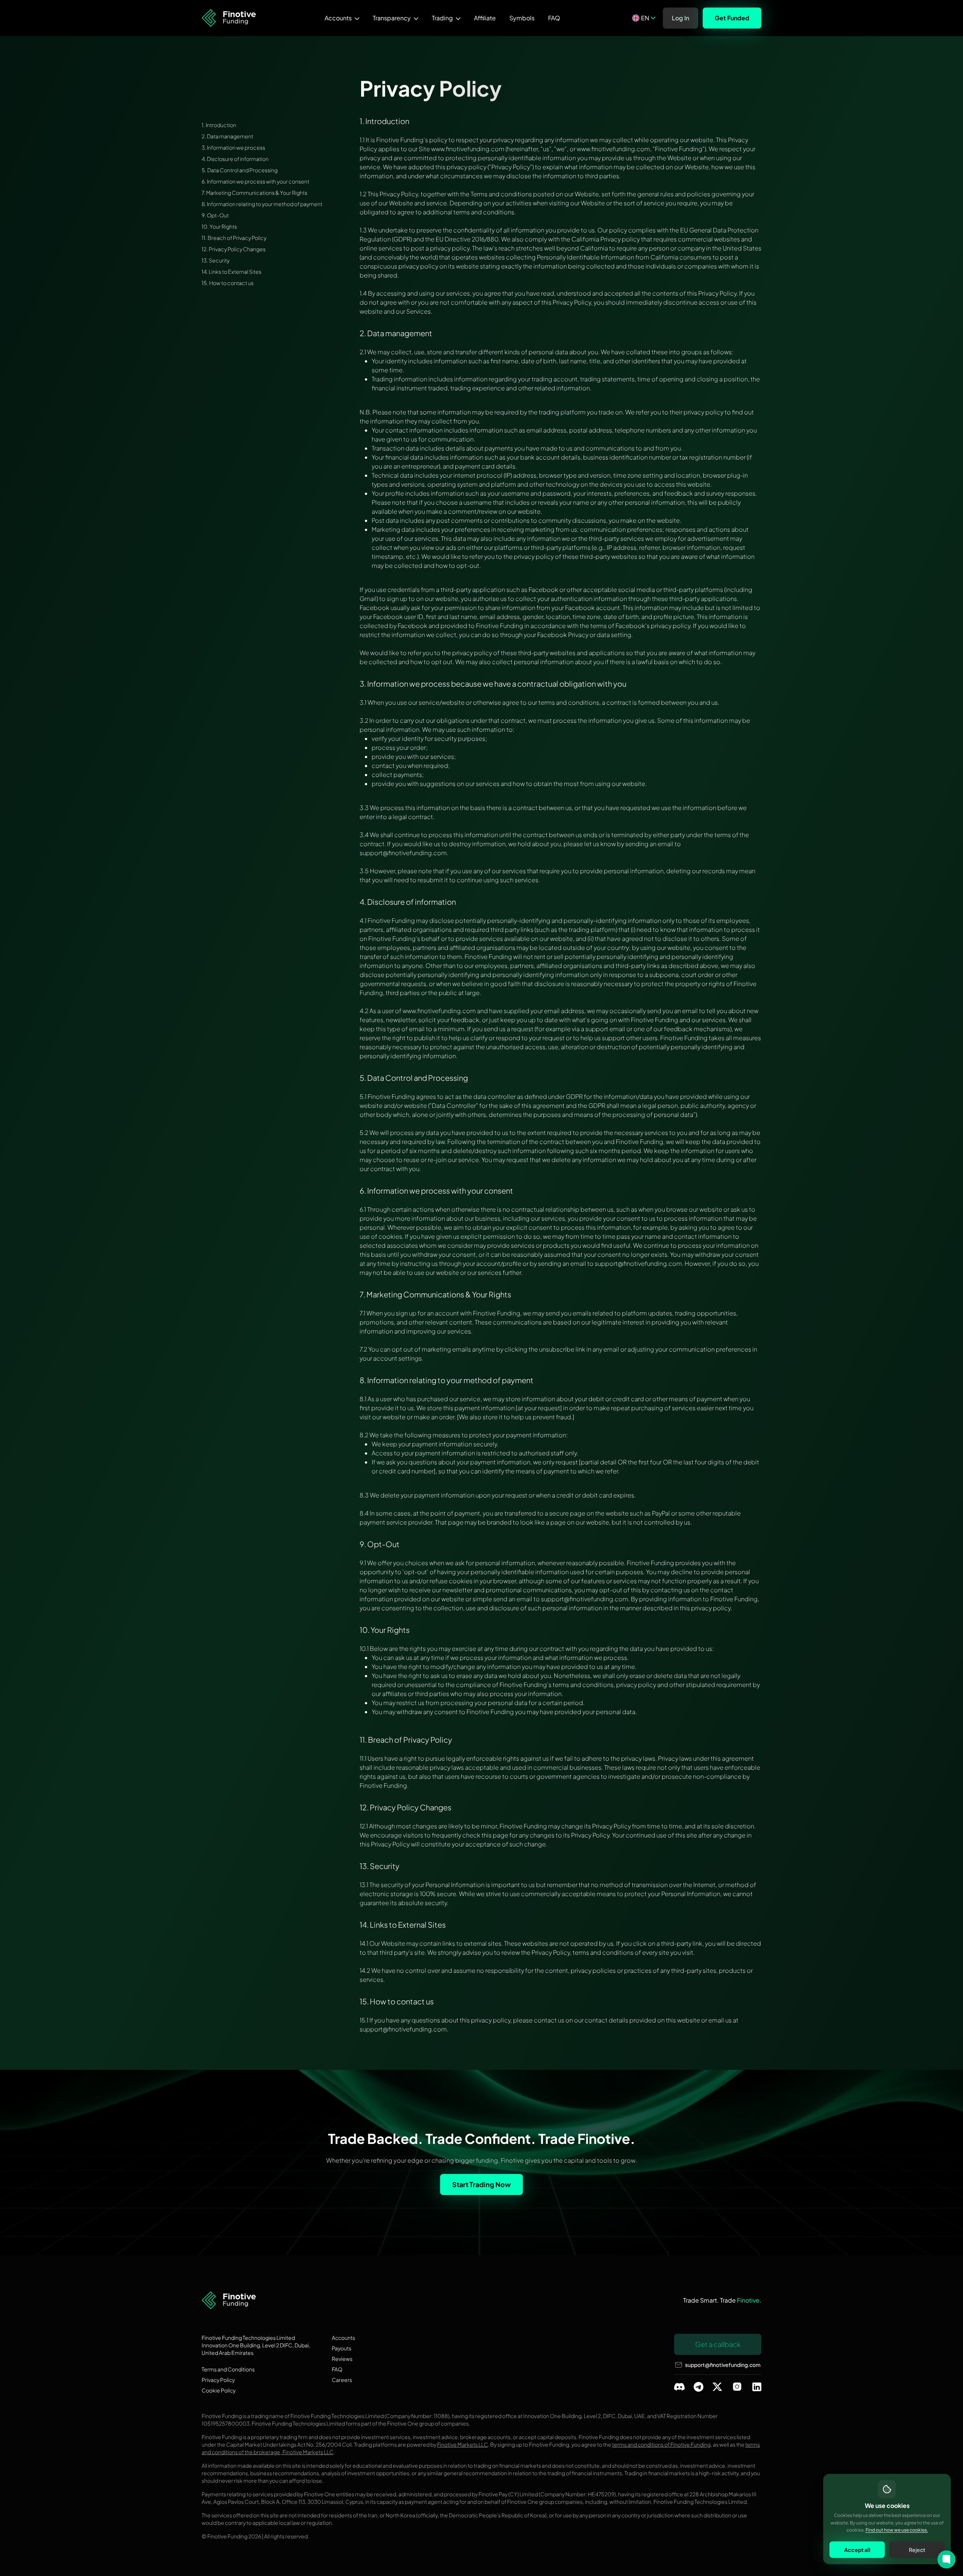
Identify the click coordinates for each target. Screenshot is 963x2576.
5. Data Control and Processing (240, 170)
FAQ (554, 18)
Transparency (392, 18)
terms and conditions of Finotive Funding (661, 2444)
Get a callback (718, 2344)
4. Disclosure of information (235, 159)
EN (645, 18)
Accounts (338, 18)
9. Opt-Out (215, 215)
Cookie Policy (219, 2390)
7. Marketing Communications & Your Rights (254, 193)
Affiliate (485, 18)
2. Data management (227, 136)
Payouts (342, 2348)
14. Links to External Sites (232, 272)
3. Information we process (233, 147)
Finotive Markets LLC (463, 2444)
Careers (342, 2380)
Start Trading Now (481, 2184)
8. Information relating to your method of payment (262, 204)
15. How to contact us (228, 283)
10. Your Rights (219, 226)
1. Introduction (219, 125)
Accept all (857, 2549)
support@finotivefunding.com (723, 2365)
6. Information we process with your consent (255, 181)
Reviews (342, 2359)
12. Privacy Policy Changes (234, 249)
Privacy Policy (218, 2380)
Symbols (522, 18)
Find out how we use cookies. (897, 2530)
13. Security (216, 260)
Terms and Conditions (228, 2369)
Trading (442, 18)
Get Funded (732, 18)
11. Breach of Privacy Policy (234, 238)
